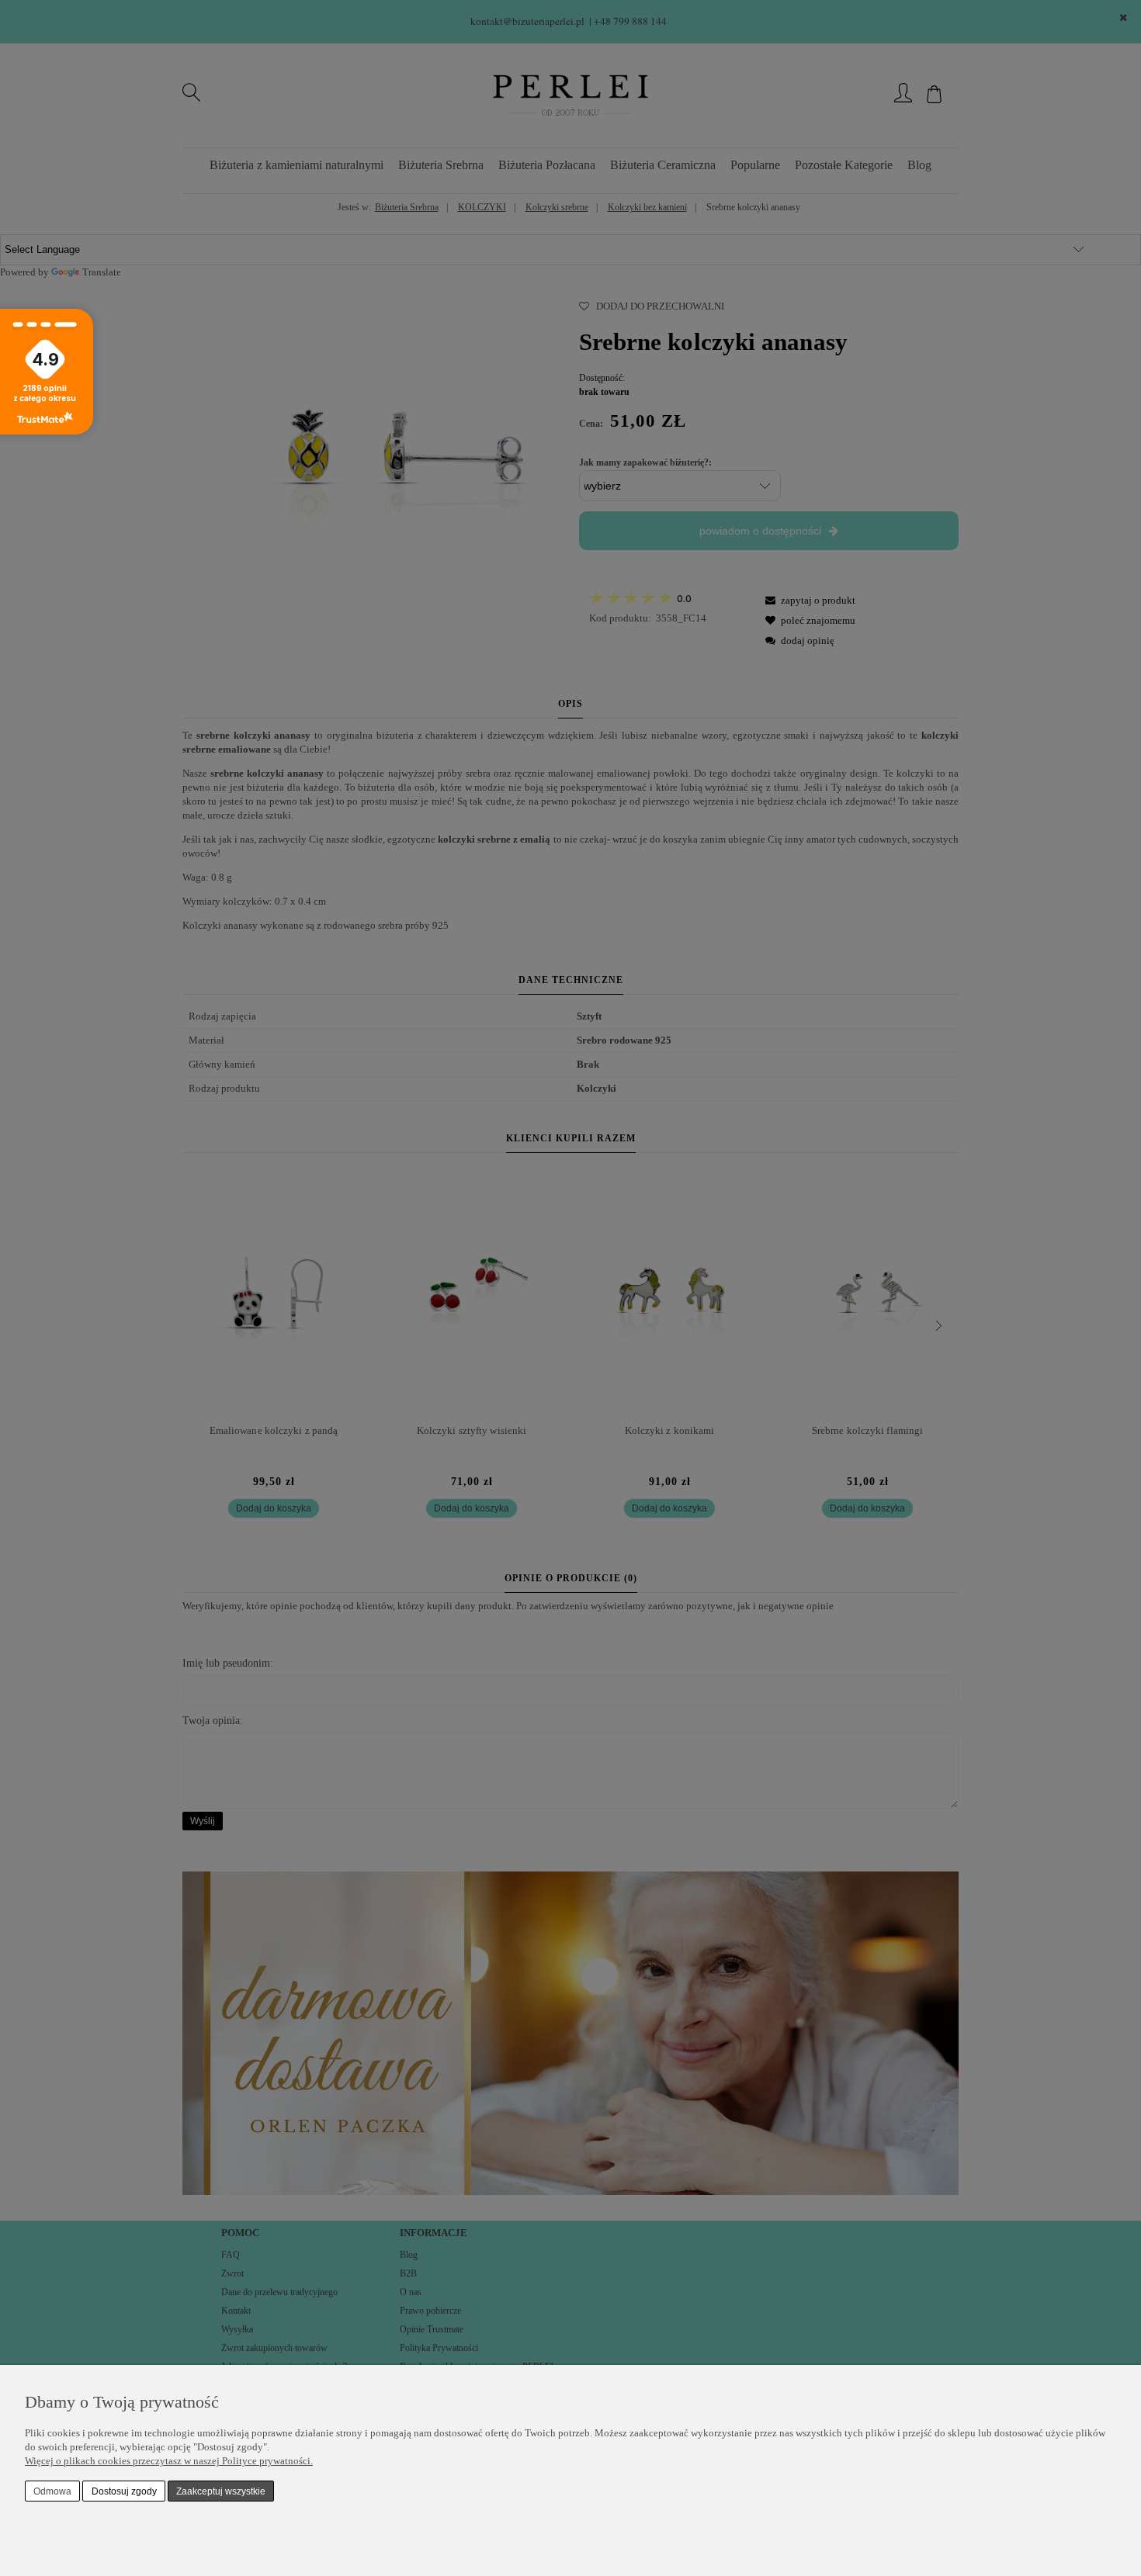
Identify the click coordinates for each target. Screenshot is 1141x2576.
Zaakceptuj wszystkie (221, 2491)
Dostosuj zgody (124, 2491)
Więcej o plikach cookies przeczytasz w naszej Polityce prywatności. (169, 2461)
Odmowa (52, 2491)
